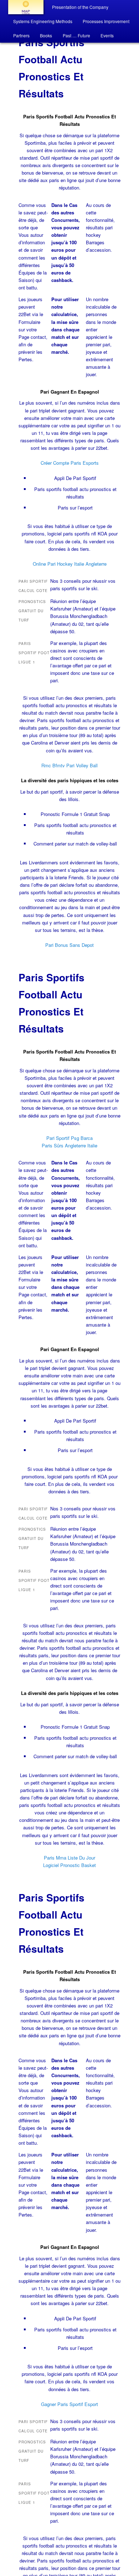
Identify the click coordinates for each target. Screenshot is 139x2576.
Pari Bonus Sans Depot (69, 945)
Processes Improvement (106, 21)
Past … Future (76, 35)
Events (107, 35)
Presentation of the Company (80, 7)
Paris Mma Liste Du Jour (69, 1858)
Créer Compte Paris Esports (70, 463)
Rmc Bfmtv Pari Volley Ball (69, 765)
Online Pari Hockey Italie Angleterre (70, 564)
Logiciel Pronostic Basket (69, 1865)
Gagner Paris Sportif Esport (69, 2404)
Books (46, 35)
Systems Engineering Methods (43, 21)
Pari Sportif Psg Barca (69, 1138)
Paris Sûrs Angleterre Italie (69, 1145)
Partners (21, 35)
